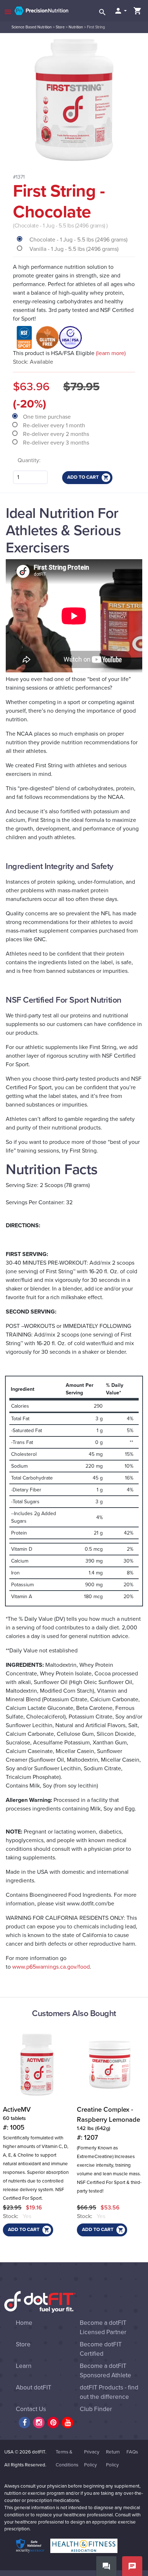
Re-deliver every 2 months (57, 434)
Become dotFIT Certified (101, 2349)
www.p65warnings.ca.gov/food (51, 1967)
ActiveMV (17, 2119)
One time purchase (48, 417)
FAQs (132, 2452)
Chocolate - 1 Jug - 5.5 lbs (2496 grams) (78, 240)
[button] (120, 11)
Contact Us (31, 2409)
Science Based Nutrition (32, 27)
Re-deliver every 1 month (55, 425)
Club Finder (96, 2409)
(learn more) (111, 353)
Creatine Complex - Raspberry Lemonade (108, 2124)
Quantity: (29, 460)
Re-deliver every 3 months (57, 443)
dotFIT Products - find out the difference (109, 2392)
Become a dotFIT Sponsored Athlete (105, 2371)
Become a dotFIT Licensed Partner (103, 2327)
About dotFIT (34, 2388)
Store (60, 27)
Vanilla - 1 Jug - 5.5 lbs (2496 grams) (74, 249)
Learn (24, 2366)
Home (24, 2323)
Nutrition (76, 27)
